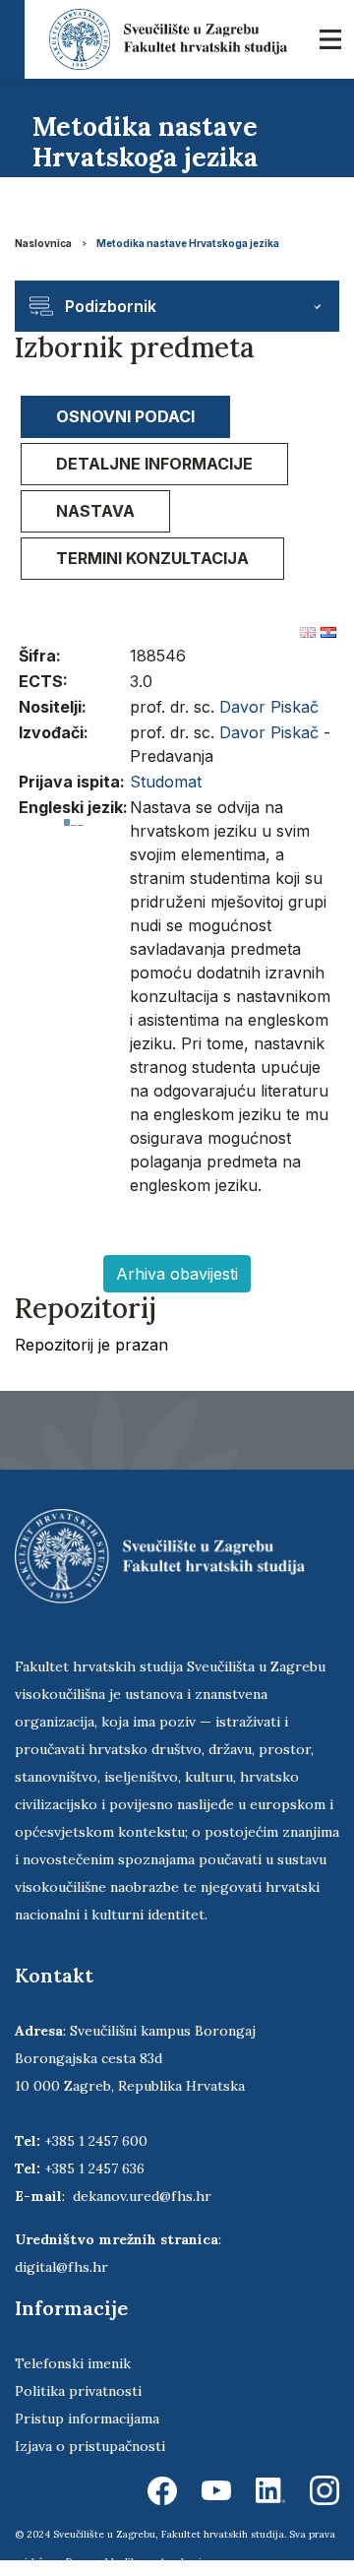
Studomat (166, 782)
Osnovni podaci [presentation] (125, 416)
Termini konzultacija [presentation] (152, 558)
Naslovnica (43, 243)
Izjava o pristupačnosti (90, 2446)
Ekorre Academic (166, 2562)
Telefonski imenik (73, 2363)
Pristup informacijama (87, 2419)
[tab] (125, 417)
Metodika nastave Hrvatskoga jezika (188, 243)
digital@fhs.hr (61, 2267)
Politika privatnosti (78, 2391)
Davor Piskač (269, 707)
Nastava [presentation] (95, 511)
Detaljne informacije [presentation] (154, 464)
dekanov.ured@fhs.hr (142, 2196)
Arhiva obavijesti (177, 1274)
